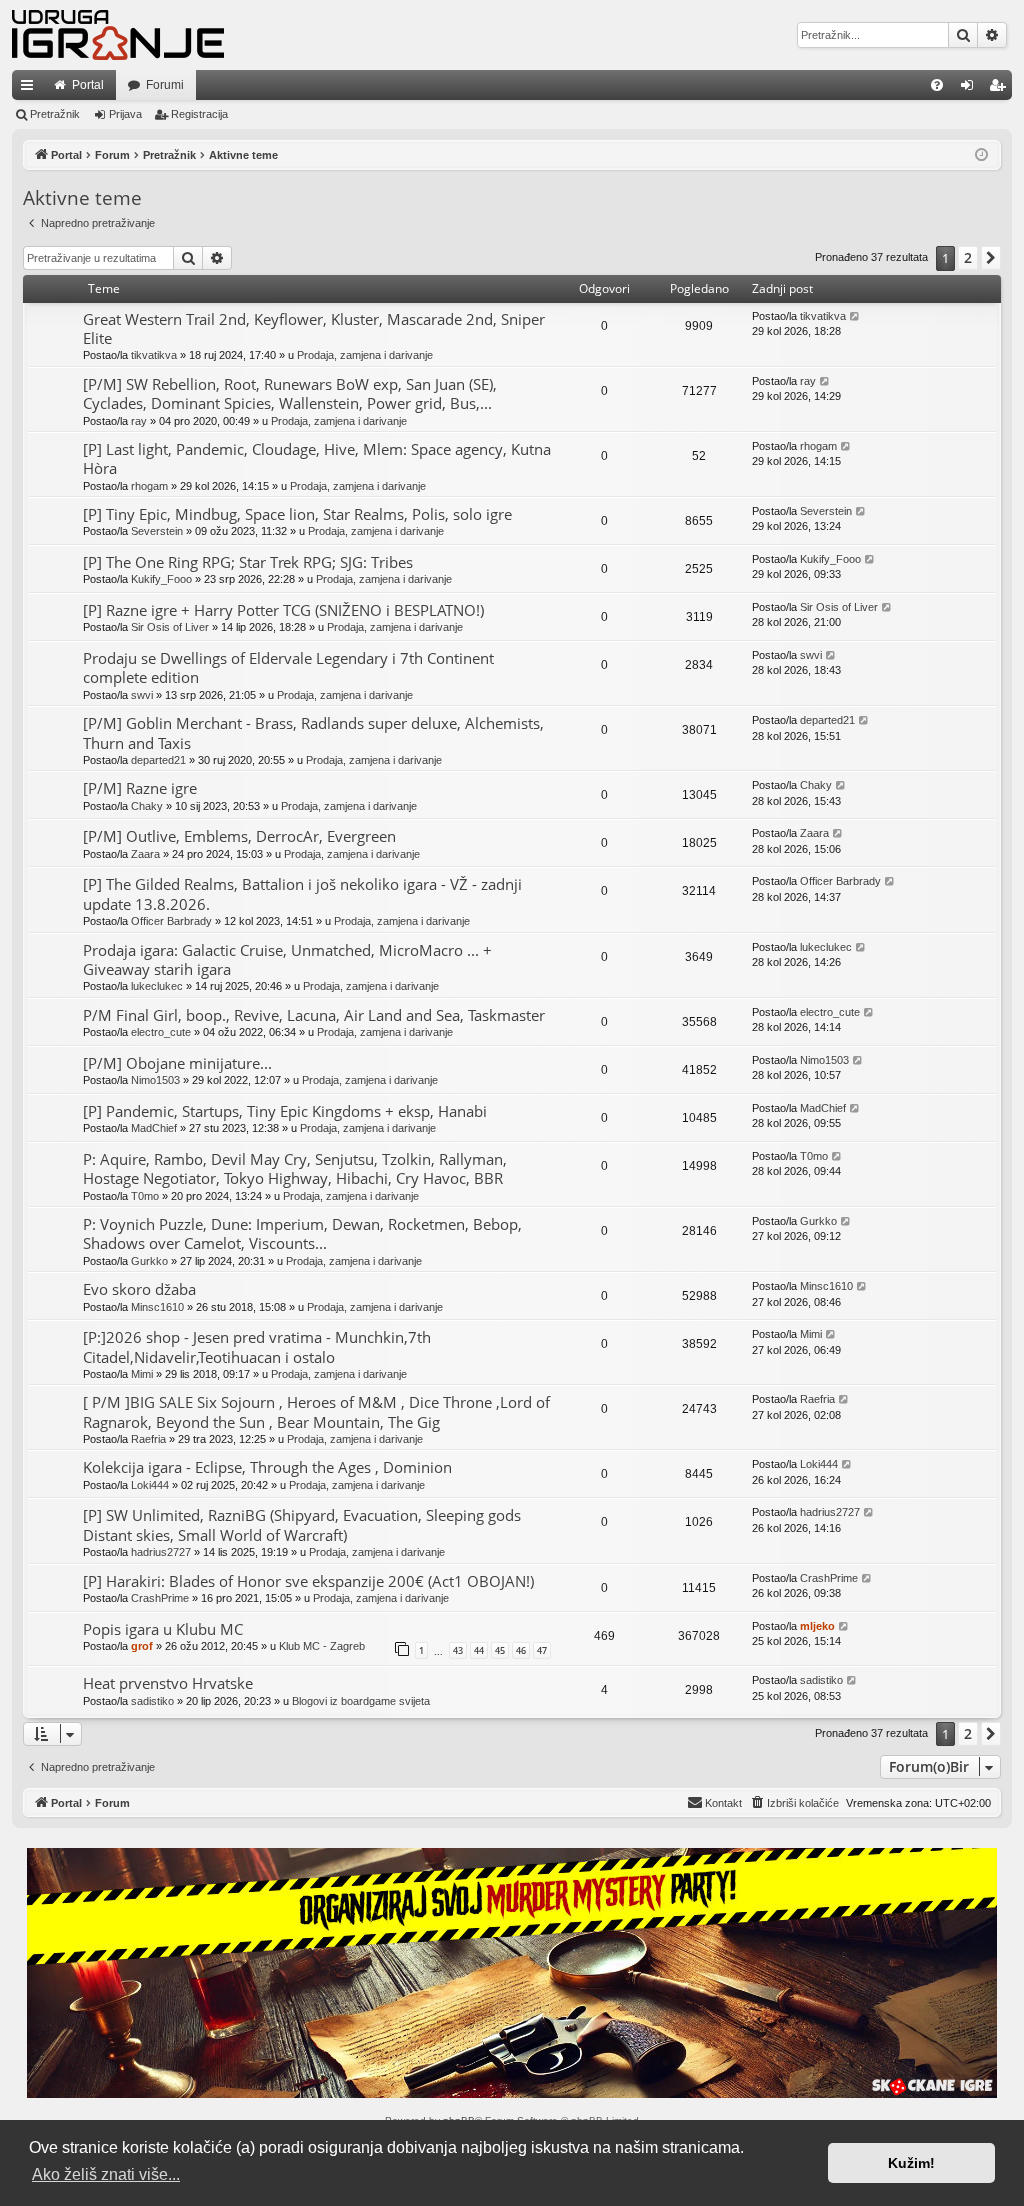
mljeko (817, 1626)
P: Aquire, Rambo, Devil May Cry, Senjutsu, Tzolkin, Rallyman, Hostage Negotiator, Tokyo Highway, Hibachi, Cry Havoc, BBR (295, 1168)
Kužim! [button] (911, 2163)
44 (479, 1650)
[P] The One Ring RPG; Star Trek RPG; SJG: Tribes (248, 562)
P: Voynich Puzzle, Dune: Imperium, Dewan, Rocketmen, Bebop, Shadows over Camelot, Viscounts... (302, 1233)
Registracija (199, 114)
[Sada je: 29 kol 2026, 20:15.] (981, 155)
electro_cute (161, 1032)
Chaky (147, 806)
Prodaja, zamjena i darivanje (365, 355)
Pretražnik (55, 114)
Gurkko (149, 1261)
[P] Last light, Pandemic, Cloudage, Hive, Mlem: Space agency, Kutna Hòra (317, 458)
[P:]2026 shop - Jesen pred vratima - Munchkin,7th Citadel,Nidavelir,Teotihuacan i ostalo (257, 1346)
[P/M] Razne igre (140, 788)
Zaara (145, 854)
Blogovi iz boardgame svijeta (361, 1701)
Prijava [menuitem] (971, 89)
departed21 (158, 760)
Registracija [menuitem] (1001, 89)
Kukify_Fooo (161, 579)
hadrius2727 (161, 1552)
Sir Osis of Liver (170, 627)
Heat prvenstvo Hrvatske (168, 1683)
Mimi (142, 1374)
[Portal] (118, 35)
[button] (991, 258)
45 (500, 1650)
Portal (88, 85)
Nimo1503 (155, 1080)
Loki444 (150, 1485)
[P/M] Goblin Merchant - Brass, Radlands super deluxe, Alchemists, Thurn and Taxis (313, 732)
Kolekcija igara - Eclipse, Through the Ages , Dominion (267, 1467)
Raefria (148, 1439)
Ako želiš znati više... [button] (106, 2174)
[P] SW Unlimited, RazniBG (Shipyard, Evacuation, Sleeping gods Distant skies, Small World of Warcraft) (302, 1524)
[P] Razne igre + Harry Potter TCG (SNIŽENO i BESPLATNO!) (283, 610)
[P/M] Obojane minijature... (177, 1063)
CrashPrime (160, 1598)
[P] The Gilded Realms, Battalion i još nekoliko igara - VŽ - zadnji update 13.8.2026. (302, 893)
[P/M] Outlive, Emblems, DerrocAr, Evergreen (239, 836)
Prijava (125, 114)
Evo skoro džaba (139, 1289)
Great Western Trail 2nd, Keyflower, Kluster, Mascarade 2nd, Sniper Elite (314, 328)
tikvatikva (154, 355)
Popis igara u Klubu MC (163, 1629)
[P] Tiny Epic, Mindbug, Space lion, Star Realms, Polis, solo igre (297, 514)
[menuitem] (937, 85)
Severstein (157, 531)
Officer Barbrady (171, 921)
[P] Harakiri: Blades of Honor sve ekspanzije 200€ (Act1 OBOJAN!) (308, 1581)
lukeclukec (157, 986)
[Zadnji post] (855, 316)
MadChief (154, 1128)
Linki (31, 89)
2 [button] (968, 257)
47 (542, 1650)
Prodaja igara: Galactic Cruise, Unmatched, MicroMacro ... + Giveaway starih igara (287, 959)
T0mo (145, 1196)
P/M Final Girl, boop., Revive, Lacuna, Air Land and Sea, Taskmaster (314, 1015)
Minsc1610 (157, 1307)
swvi (142, 695)
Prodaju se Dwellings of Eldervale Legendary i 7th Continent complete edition (288, 667)
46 (521, 1650)
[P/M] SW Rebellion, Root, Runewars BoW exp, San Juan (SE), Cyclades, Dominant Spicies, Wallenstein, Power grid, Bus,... (290, 393)
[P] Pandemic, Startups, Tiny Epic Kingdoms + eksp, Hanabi (285, 1111)
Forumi (165, 85)
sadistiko (152, 1701)
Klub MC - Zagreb (322, 1646)
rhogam (149, 486)
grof (142, 1646)
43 (458, 1650)
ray (139, 421)
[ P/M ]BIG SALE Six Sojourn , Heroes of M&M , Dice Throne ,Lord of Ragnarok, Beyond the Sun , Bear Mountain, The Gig (316, 1411)
